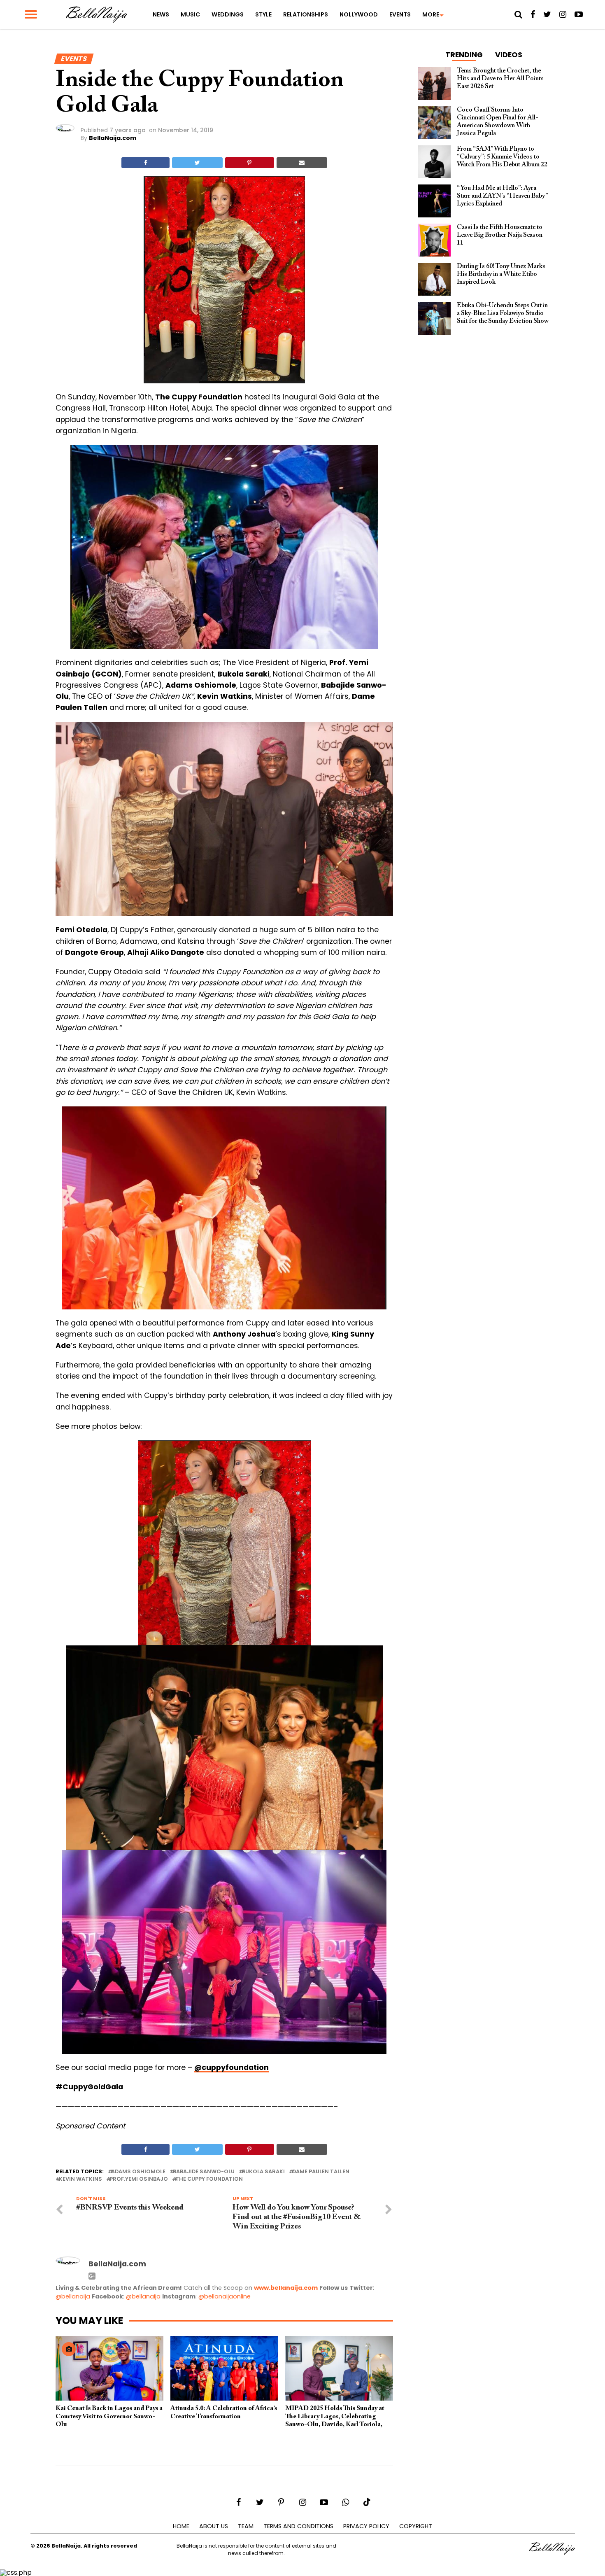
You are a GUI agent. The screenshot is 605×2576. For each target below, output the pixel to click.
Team (246, 2526)
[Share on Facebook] (145, 163)
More (431, 14)
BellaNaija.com (113, 138)
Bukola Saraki (263, 2172)
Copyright (416, 2526)
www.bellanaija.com (286, 2288)
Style (263, 14)
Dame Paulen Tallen (321, 2172)
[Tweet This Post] (197, 163)
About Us (214, 2526)
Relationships (306, 14)
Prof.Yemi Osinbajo (139, 2179)
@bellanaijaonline (225, 2296)
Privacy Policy (366, 2526)
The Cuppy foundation (209, 2179)
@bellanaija (73, 2296)
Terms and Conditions (298, 2526)
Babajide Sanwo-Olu (204, 2172)
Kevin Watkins (80, 2179)
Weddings (228, 14)
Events (400, 14)
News (161, 14)
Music (190, 14)
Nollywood (359, 14)
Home (181, 2526)
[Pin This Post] (250, 163)
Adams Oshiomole (138, 2172)
